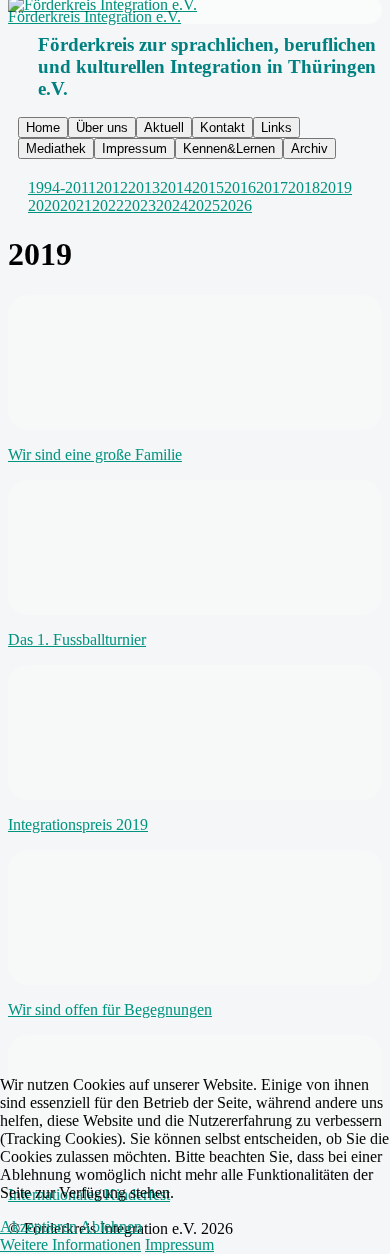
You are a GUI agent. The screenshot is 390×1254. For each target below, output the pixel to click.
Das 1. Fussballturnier (77, 639)
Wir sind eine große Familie (95, 454)
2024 (172, 205)
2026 (236, 205)
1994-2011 (62, 187)
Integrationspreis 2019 (78, 824)
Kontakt (222, 127)
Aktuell (164, 127)
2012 (112, 187)
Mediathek (56, 148)
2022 (108, 205)
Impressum (134, 148)
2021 (76, 205)
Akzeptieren (38, 1226)
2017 (272, 187)
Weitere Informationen (70, 1244)
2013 (144, 187)
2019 (336, 187)
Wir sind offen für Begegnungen (110, 1009)
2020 (44, 205)
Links (276, 127)
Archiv (309, 148)
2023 (140, 205)
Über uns (102, 127)
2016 (240, 187)
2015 (208, 187)
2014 (176, 187)
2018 (304, 187)
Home (43, 127)
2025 (204, 205)
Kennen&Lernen (229, 148)
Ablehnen (111, 1226)
